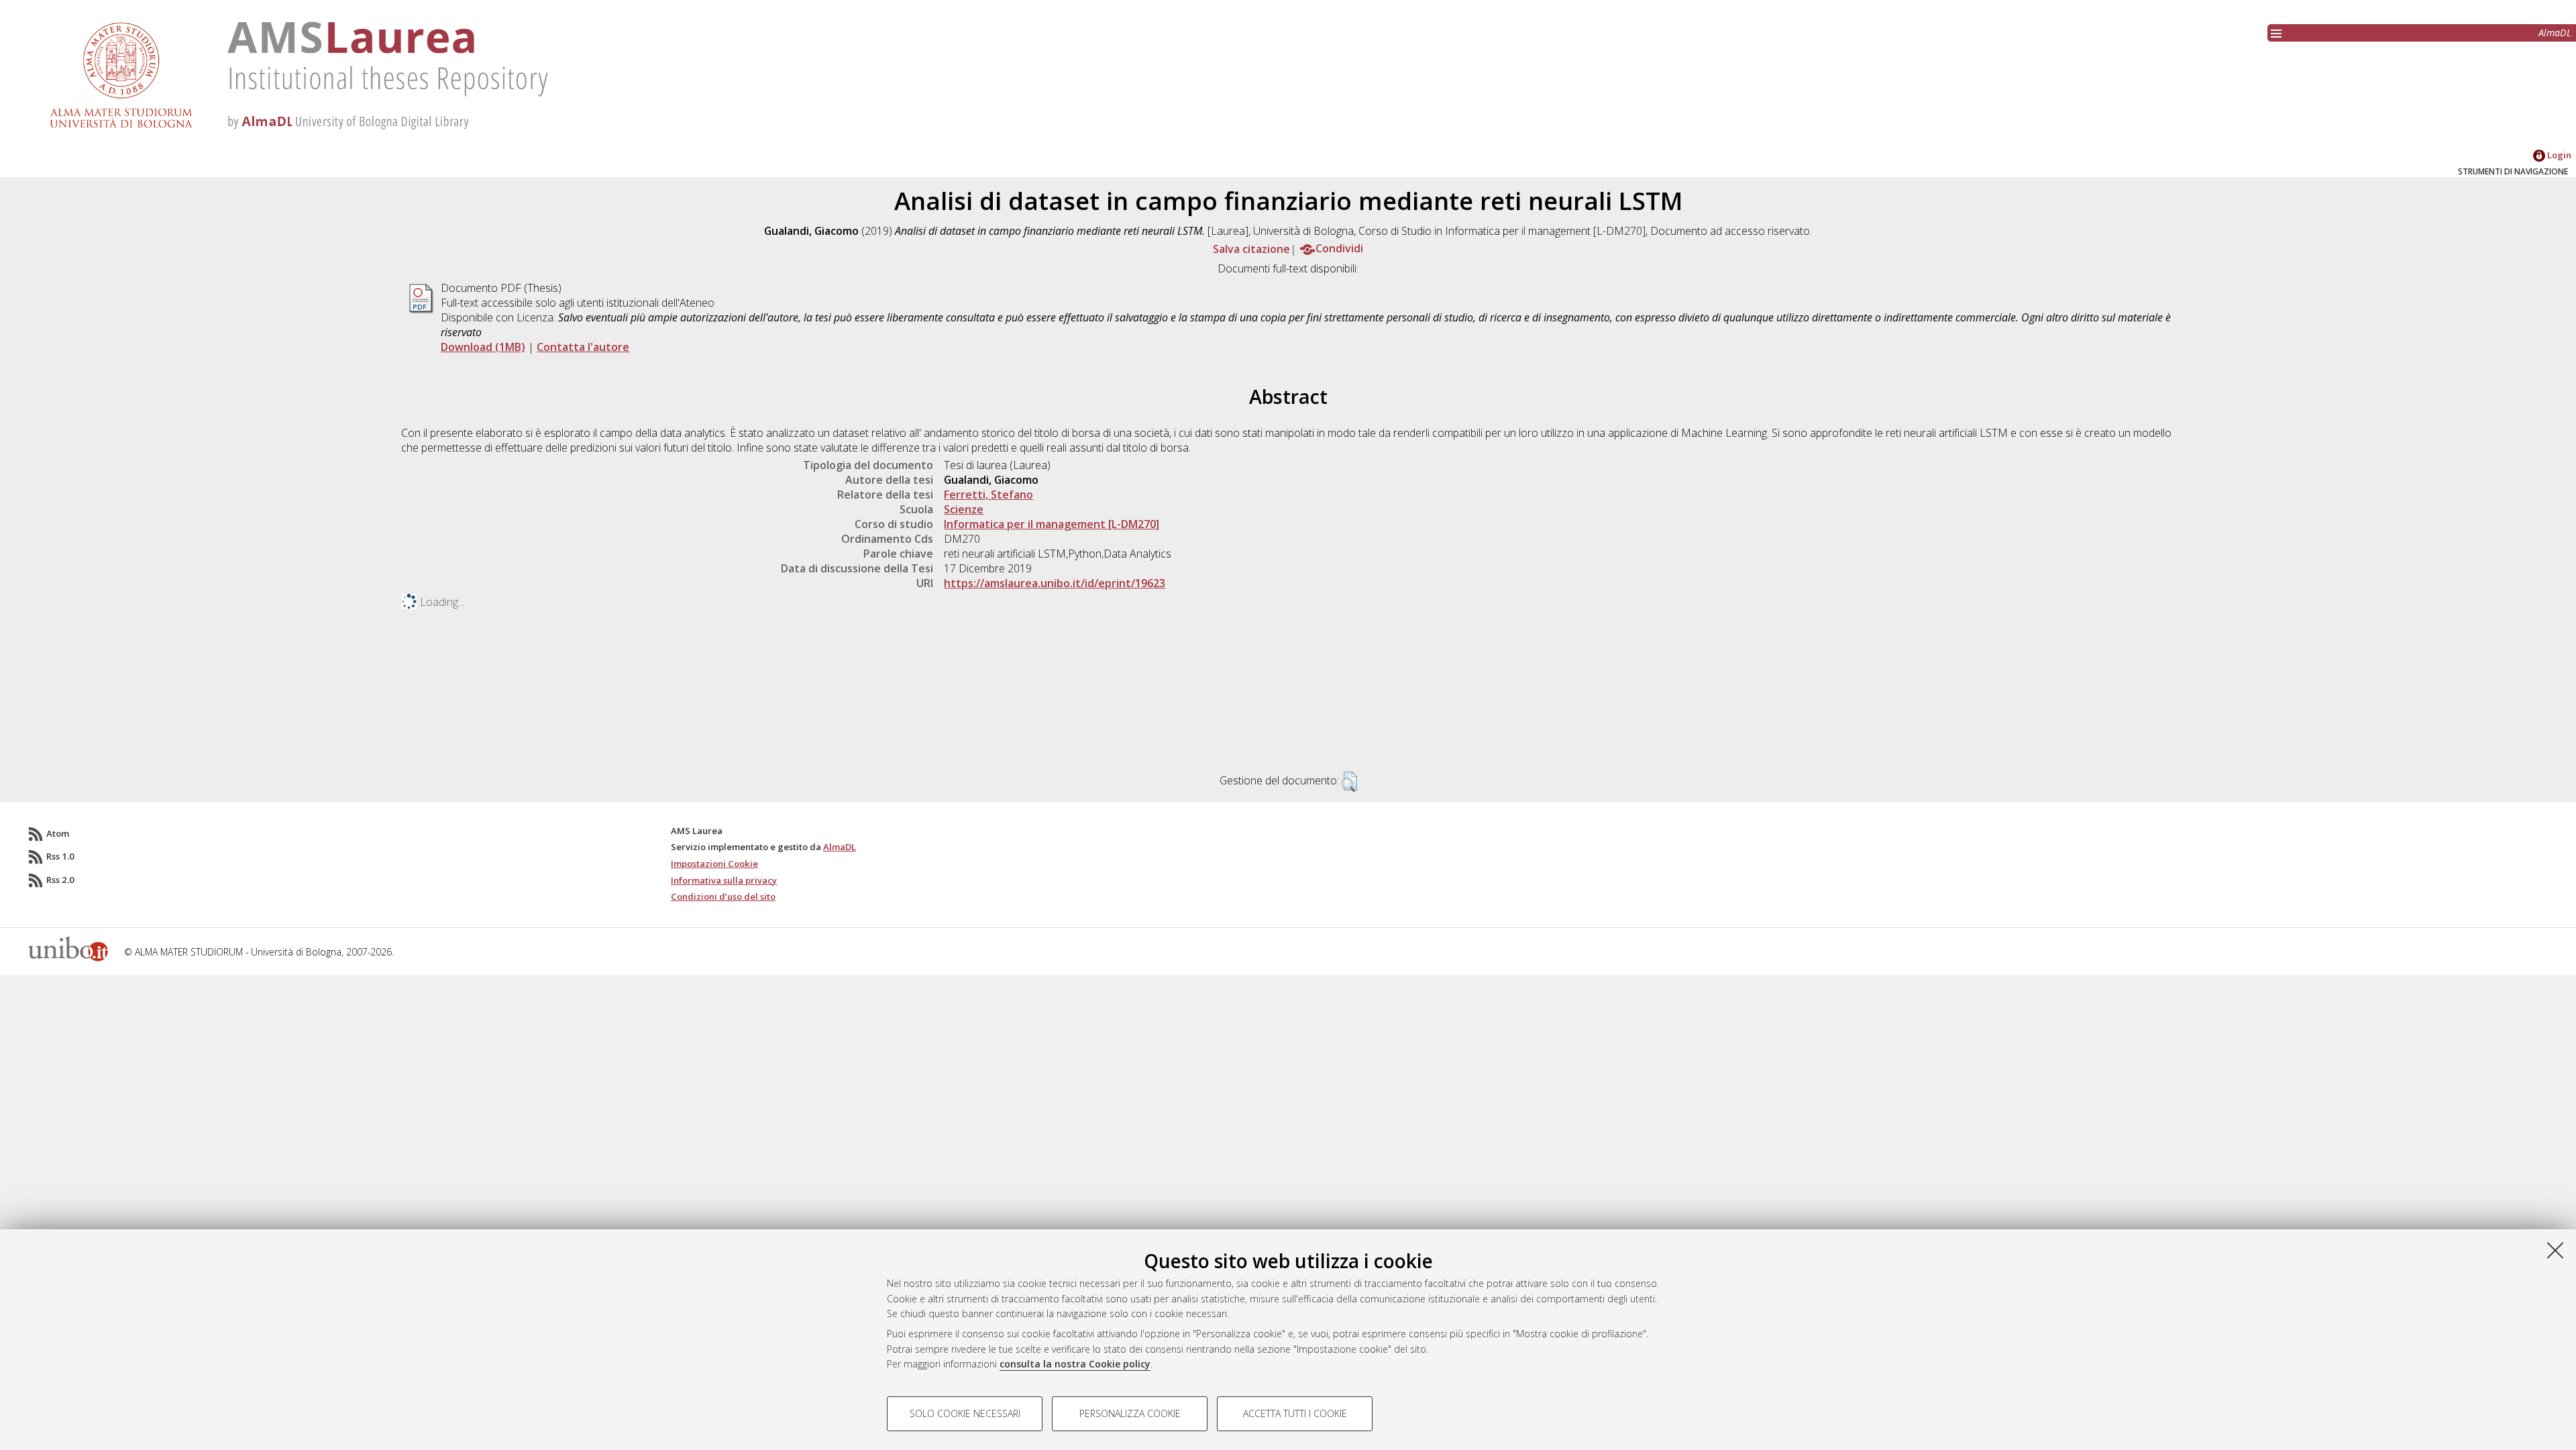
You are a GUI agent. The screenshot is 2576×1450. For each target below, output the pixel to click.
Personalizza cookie (1130, 1413)
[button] (1349, 782)
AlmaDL (2555, 33)
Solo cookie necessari (965, 1413)
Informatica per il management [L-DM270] (1052, 524)
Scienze (964, 509)
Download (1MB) (483, 347)
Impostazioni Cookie (714, 864)
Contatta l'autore (583, 347)
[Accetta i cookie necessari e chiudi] (2555, 1250)
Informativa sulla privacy (724, 880)
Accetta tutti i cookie (1295, 1413)
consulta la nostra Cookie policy (1075, 1364)
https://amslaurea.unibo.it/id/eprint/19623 (1055, 583)
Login (2558, 155)
